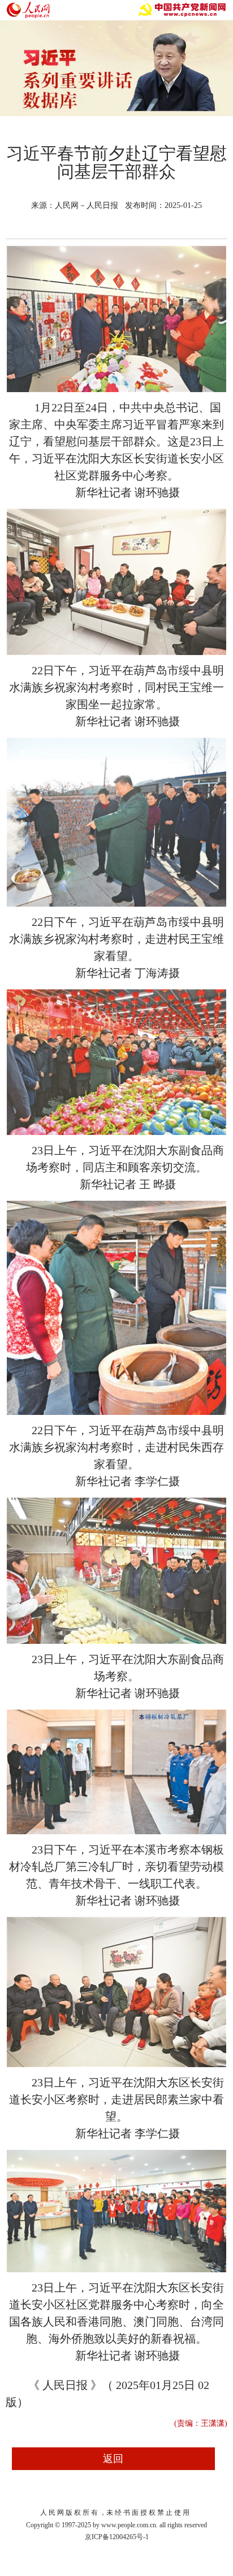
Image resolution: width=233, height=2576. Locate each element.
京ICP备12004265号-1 (117, 2537)
